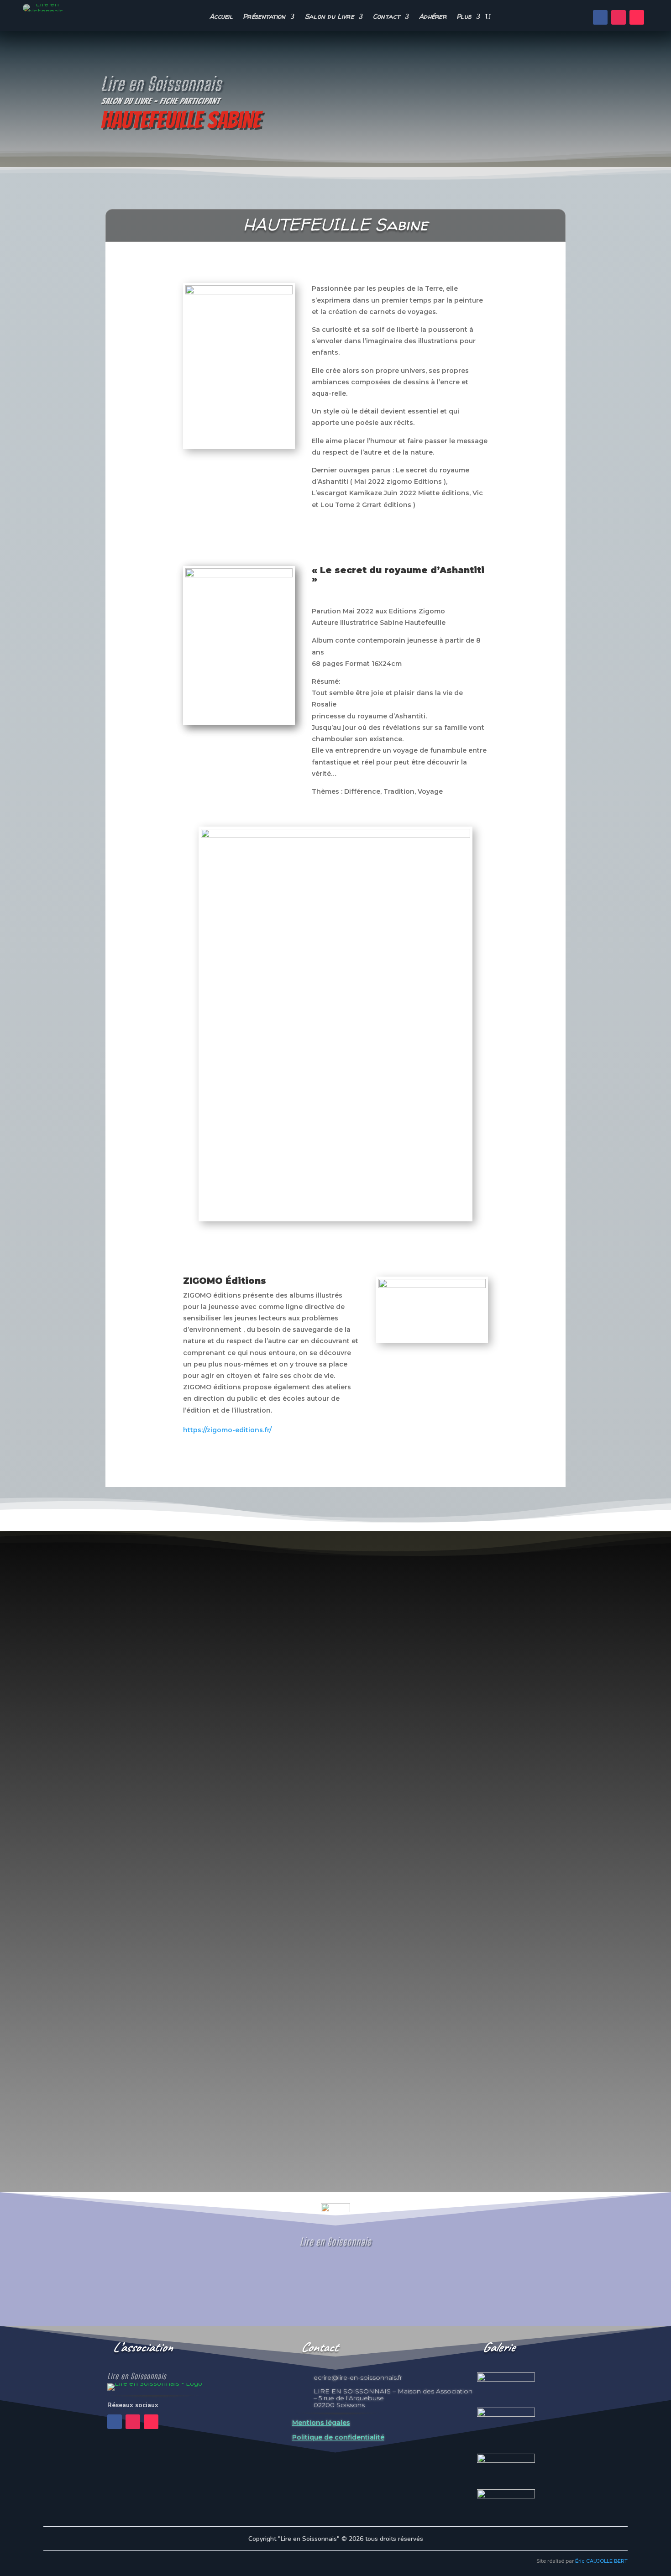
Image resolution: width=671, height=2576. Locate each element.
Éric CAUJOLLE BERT (601, 2561)
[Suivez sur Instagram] (619, 17)
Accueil (221, 17)
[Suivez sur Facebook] (600, 17)
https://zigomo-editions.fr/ (227, 1430)
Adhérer (433, 17)
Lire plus (115, 2149)
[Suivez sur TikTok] (637, 17)
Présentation (264, 17)
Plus (464, 17)
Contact (386, 17)
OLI (100, 2114)
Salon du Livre (329, 17)
